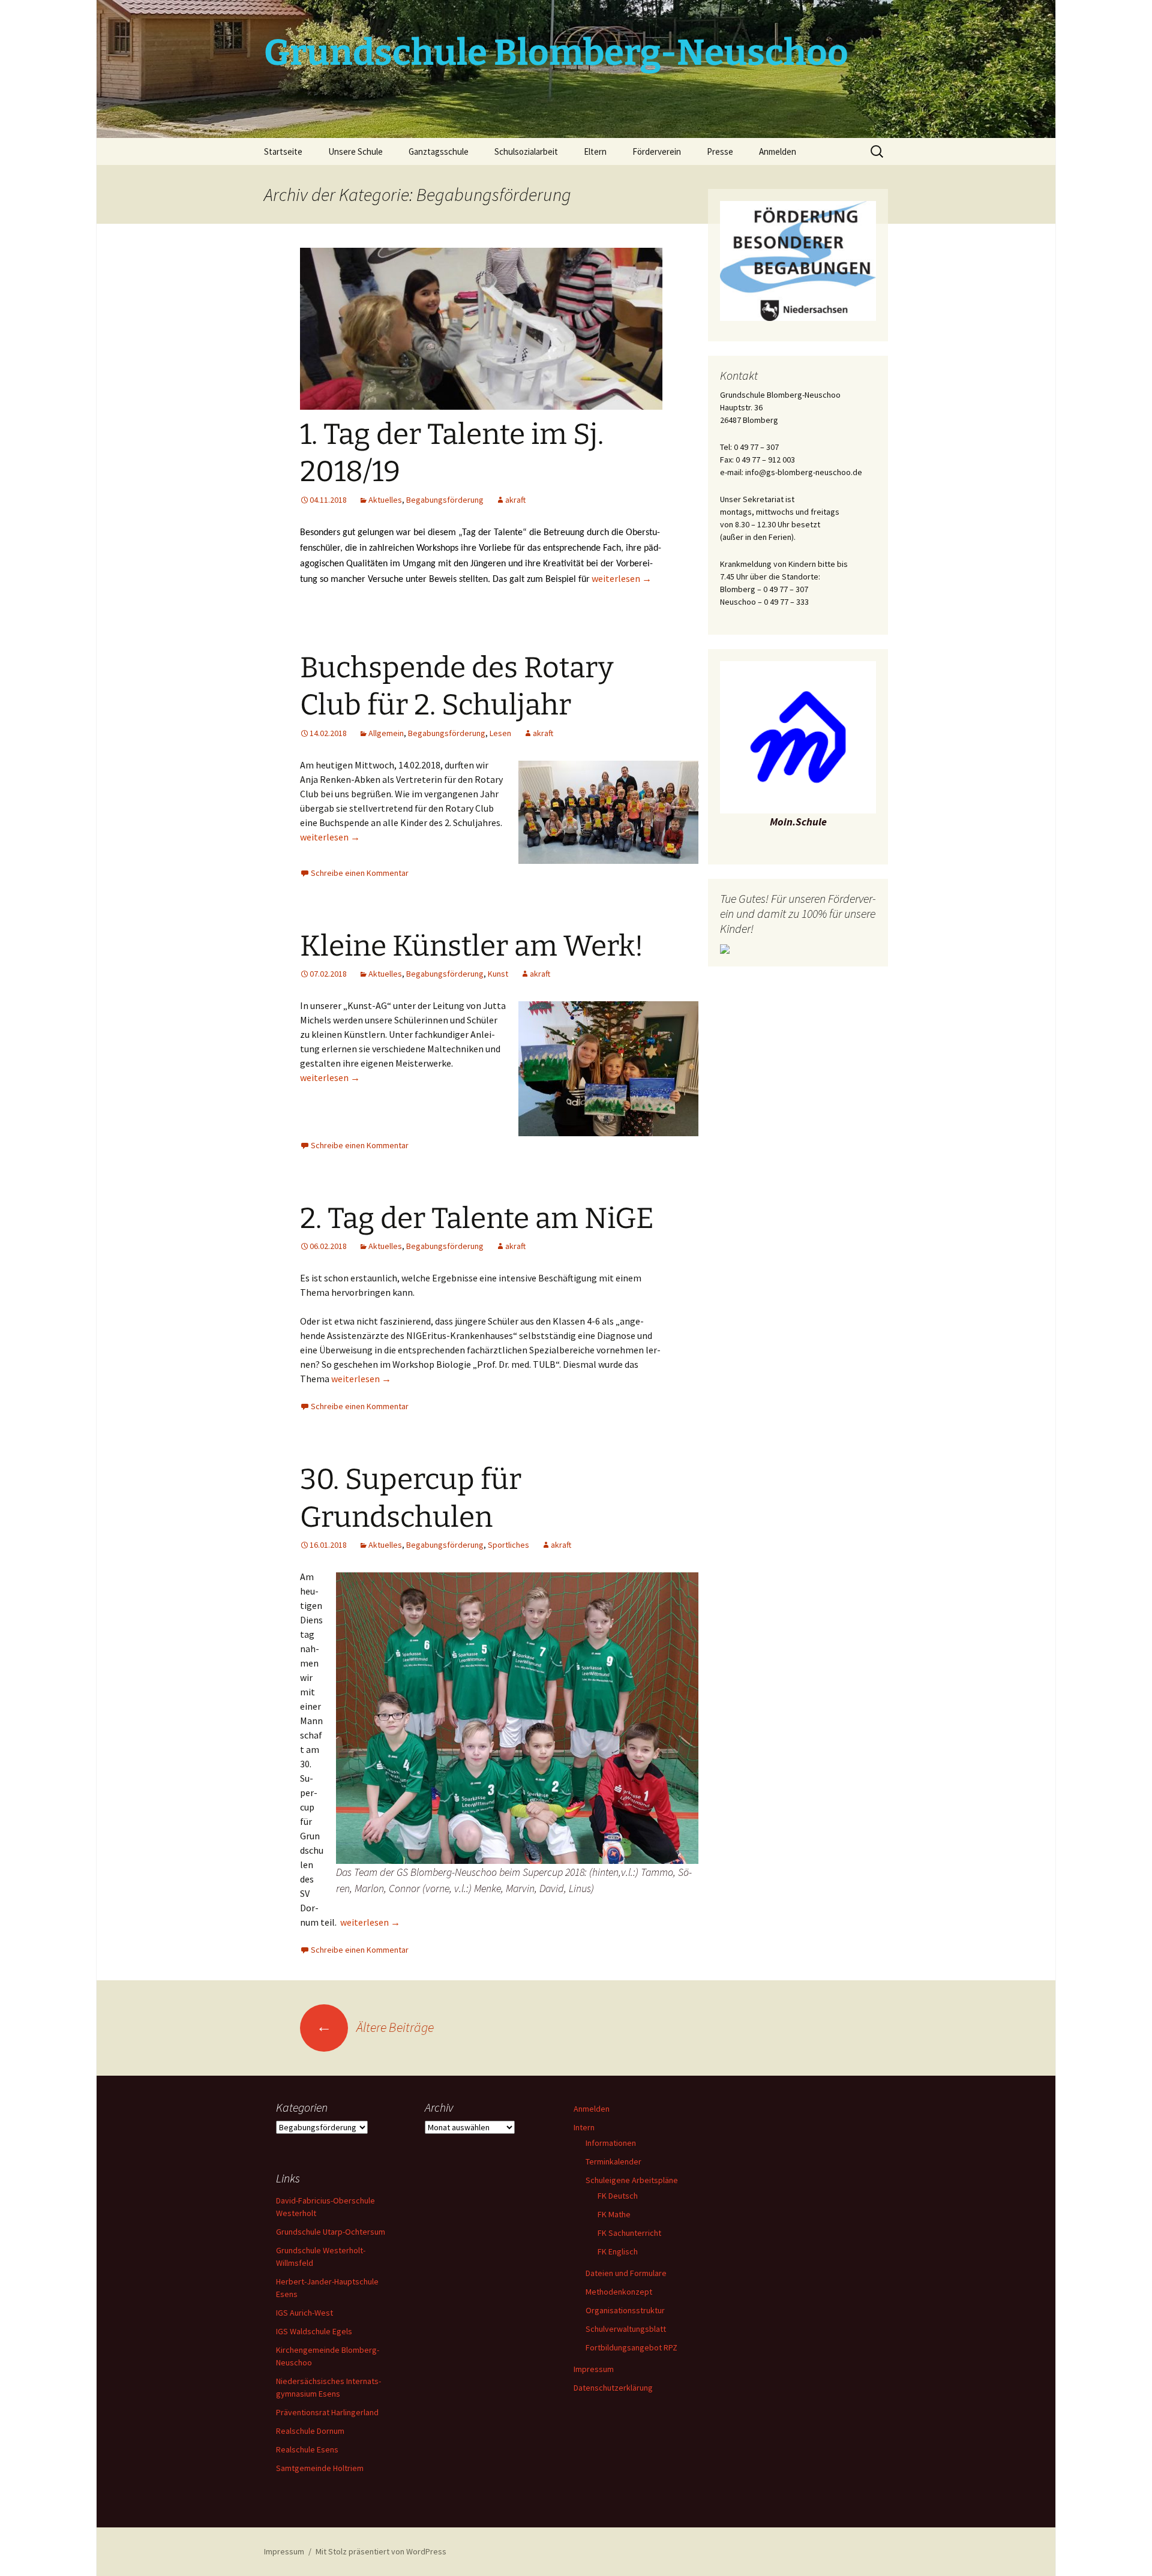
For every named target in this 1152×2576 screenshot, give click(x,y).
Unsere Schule (355, 151)
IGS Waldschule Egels (314, 2331)
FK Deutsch (618, 2196)
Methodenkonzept (619, 2292)
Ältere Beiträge (375, 2027)
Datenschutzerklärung (613, 2388)
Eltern (595, 151)
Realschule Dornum (310, 2431)
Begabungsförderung (445, 500)
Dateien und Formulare (626, 2273)
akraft (515, 500)
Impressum (594, 2369)
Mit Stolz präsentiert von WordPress (381, 2551)
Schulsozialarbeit (526, 151)
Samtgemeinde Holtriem (320, 2468)
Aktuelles (385, 500)
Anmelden (778, 151)
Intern (584, 2127)
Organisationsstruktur (625, 2310)
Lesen (500, 733)
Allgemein (386, 733)
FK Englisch (618, 2251)
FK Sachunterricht (629, 2233)
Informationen (611, 2143)
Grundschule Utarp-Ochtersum (331, 2232)
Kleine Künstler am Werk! (472, 946)
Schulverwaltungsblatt (626, 2329)
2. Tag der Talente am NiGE (477, 1218)
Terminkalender (613, 2161)
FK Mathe (614, 2214)
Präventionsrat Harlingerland (327, 2412)
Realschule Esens (307, 2449)
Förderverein (657, 151)
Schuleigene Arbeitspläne (632, 2180)
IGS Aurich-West (304, 2313)
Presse (720, 151)
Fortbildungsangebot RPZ (631, 2347)
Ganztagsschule (439, 151)
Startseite (283, 151)
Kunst (498, 974)
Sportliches (508, 1545)
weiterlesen (622, 578)
